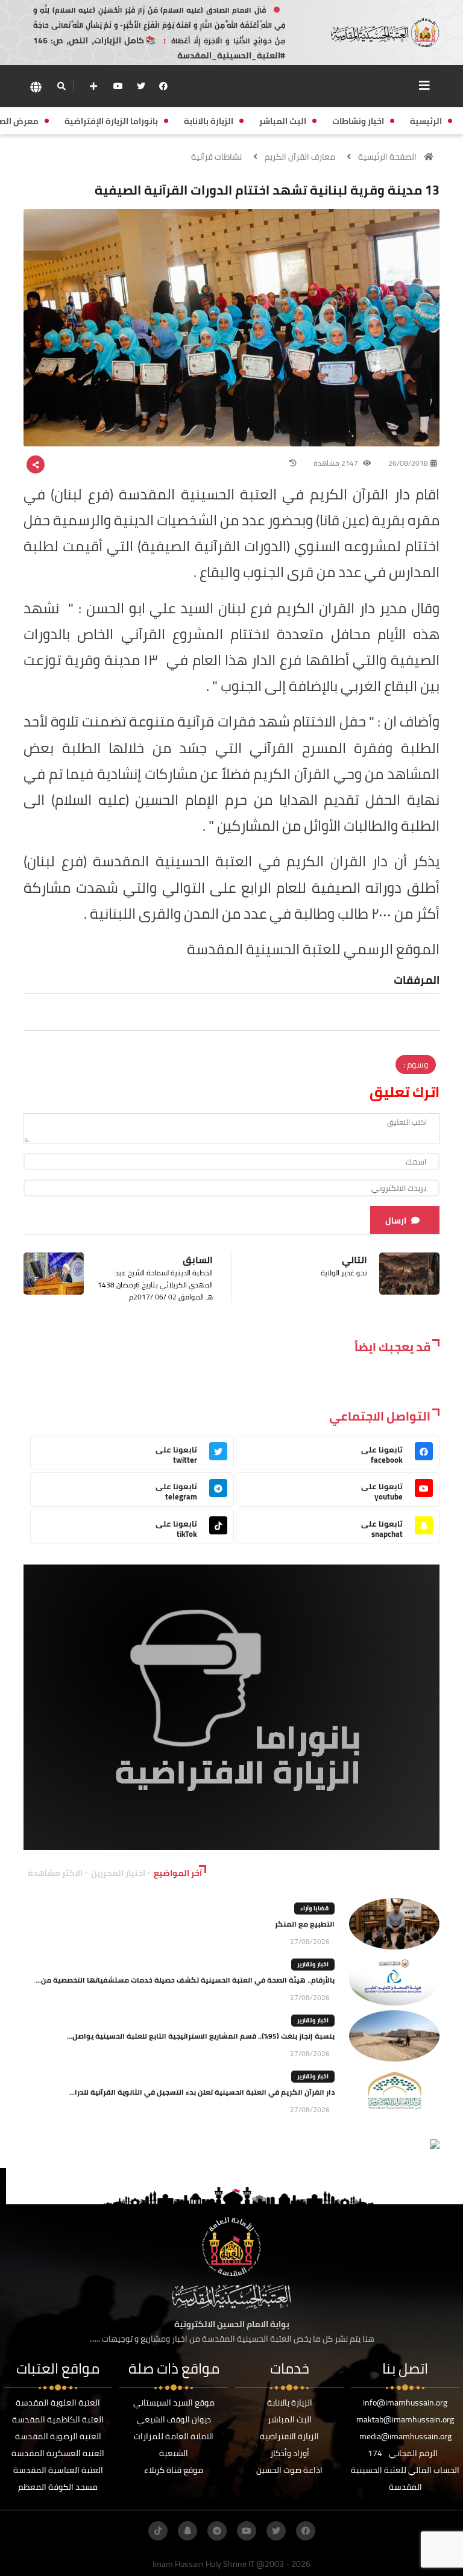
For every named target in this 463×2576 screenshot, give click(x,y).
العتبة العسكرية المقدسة (58, 2453)
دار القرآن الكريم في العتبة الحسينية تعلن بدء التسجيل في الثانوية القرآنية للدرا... (202, 2092)
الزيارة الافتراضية (289, 2436)
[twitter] (141, 86)
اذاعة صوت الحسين (289, 2470)
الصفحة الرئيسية (387, 157)
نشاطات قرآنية (216, 157)
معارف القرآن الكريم (300, 157)
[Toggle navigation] (424, 86)
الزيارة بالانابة (290, 2402)
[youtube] (118, 86)
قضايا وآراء (314, 1908)
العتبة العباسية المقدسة (58, 2470)
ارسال (396, 1221)
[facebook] (163, 86)
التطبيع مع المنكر (305, 1924)
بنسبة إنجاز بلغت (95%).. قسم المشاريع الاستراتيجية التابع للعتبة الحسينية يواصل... (201, 2036)
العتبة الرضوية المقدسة (58, 2436)
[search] (61, 86)
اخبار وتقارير (313, 1964)
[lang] (36, 86)
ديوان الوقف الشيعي (174, 2419)
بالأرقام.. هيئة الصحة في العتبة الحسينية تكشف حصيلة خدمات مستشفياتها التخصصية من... (185, 1980)
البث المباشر (290, 2419)
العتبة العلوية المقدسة (58, 2402)
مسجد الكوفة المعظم (58, 2487)
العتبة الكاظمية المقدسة (58, 2419)
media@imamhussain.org (405, 2436)
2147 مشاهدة (337, 463)
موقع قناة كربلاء (174, 2470)
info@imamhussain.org (405, 2402)
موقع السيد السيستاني (174, 2402)
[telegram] (217, 2531)
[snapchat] (187, 2531)
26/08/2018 (408, 463)
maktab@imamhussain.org (405, 2419)
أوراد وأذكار (290, 2453)
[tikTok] (158, 2531)
